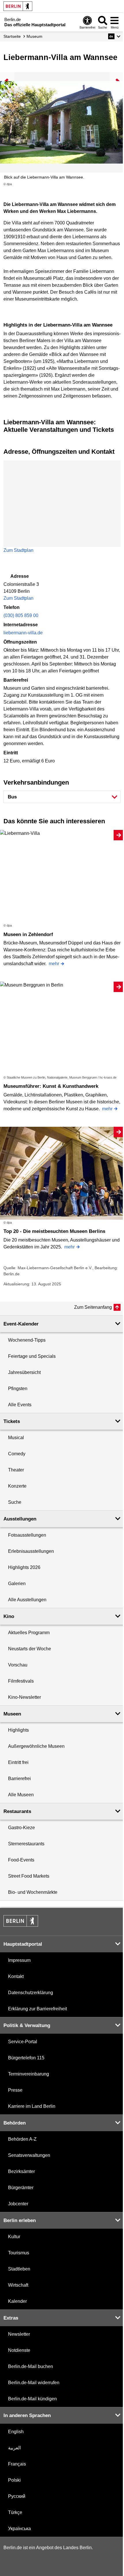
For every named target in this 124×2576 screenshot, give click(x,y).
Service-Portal (23, 2042)
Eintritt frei (18, 1762)
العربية (14, 2448)
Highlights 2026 (24, 1567)
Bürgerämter (21, 2188)
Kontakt (16, 1976)
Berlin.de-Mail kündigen (32, 2399)
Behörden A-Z (22, 2139)
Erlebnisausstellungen (31, 1551)
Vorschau (18, 1665)
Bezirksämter (21, 2171)
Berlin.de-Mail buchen (31, 2366)
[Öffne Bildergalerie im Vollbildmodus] (121, 184)
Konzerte (17, 1486)
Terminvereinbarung (29, 2074)
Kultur (14, 2237)
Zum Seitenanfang (93, 1307)
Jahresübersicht (24, 1372)
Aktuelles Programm (29, 1633)
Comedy (17, 1454)
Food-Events (21, 1860)
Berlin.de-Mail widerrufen (34, 2383)
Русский (17, 2496)
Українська (19, 2529)
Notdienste (19, 2350)
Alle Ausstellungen (27, 1600)
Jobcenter (18, 2204)
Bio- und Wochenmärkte (33, 1892)
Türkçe (15, 2512)
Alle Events (20, 1405)
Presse (15, 2090)
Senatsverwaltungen (29, 2155)
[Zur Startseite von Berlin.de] (21, 1925)
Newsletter (19, 2334)
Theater (16, 1470)
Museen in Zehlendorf (28, 934)
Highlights (18, 1730)
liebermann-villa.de (23, 633)
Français (17, 2464)
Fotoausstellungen (27, 1535)
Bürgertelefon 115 (26, 2058)
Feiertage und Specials (32, 1356)
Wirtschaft (18, 2285)
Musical (16, 1438)
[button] (114, 36)
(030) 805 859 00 (21, 615)
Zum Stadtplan (18, 550)
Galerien (17, 1584)
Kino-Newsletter (25, 1697)
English (16, 2432)
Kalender (17, 2301)
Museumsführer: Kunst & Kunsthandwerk (51, 1086)
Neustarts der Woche (30, 1649)
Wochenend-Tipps (27, 1340)
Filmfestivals (21, 1681)
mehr (54, 964)
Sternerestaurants (26, 1844)
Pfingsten (18, 1389)
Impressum (19, 1960)
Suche (15, 1502)
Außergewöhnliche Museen (36, 1746)
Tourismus (19, 2253)
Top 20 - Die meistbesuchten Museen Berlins (54, 1231)
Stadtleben (19, 2269)
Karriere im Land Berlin (32, 2106)
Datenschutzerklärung (31, 1993)
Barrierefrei (19, 1779)
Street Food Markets (29, 1876)
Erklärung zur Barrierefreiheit (37, 2009)
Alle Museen (21, 1795)
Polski (14, 2480)
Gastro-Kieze (21, 1828)
